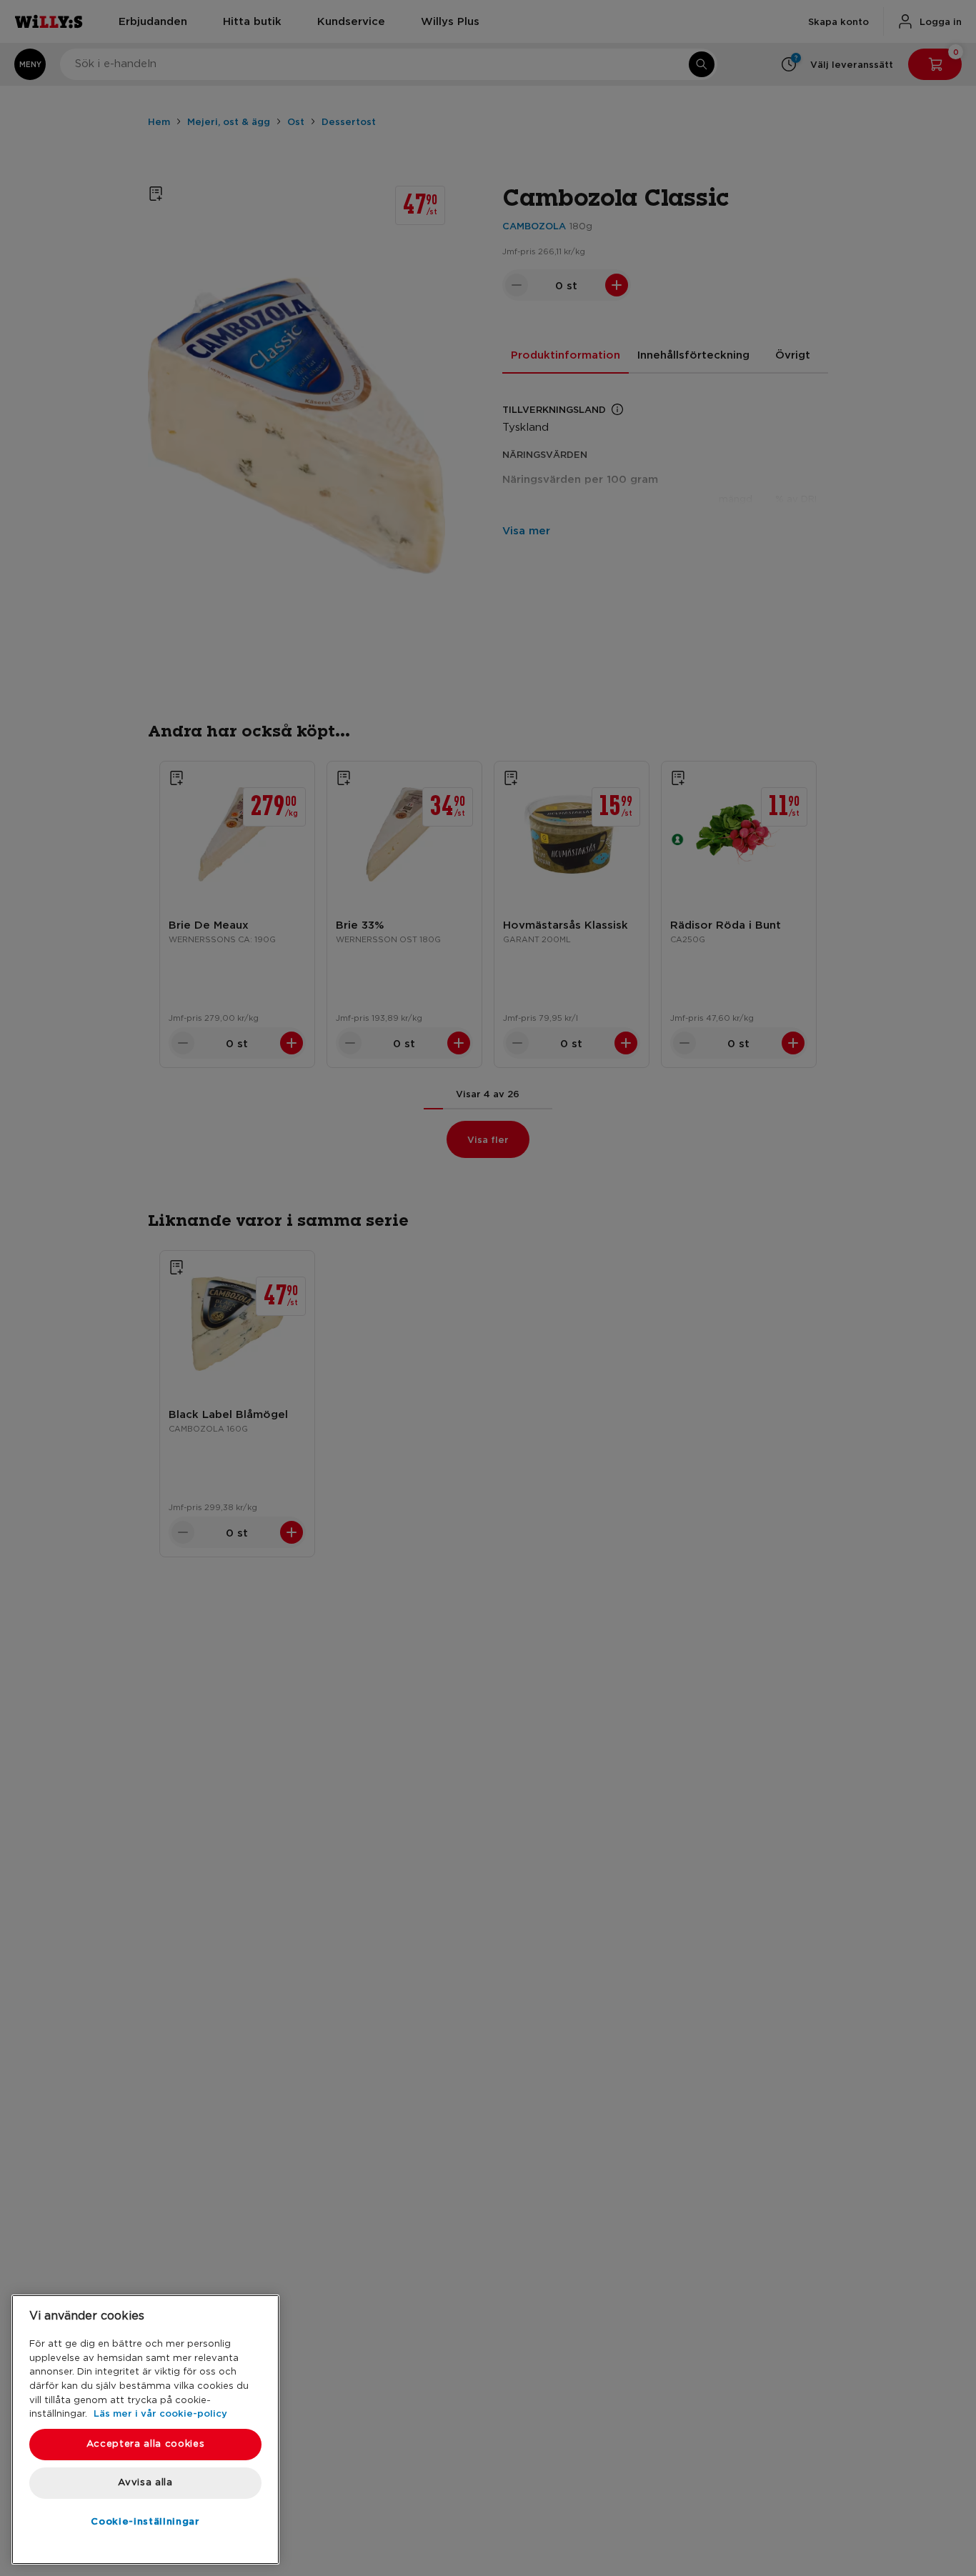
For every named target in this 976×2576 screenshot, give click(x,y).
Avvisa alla (145, 2483)
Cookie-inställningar (145, 2521)
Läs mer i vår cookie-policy (160, 2413)
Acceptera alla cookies (145, 2444)
